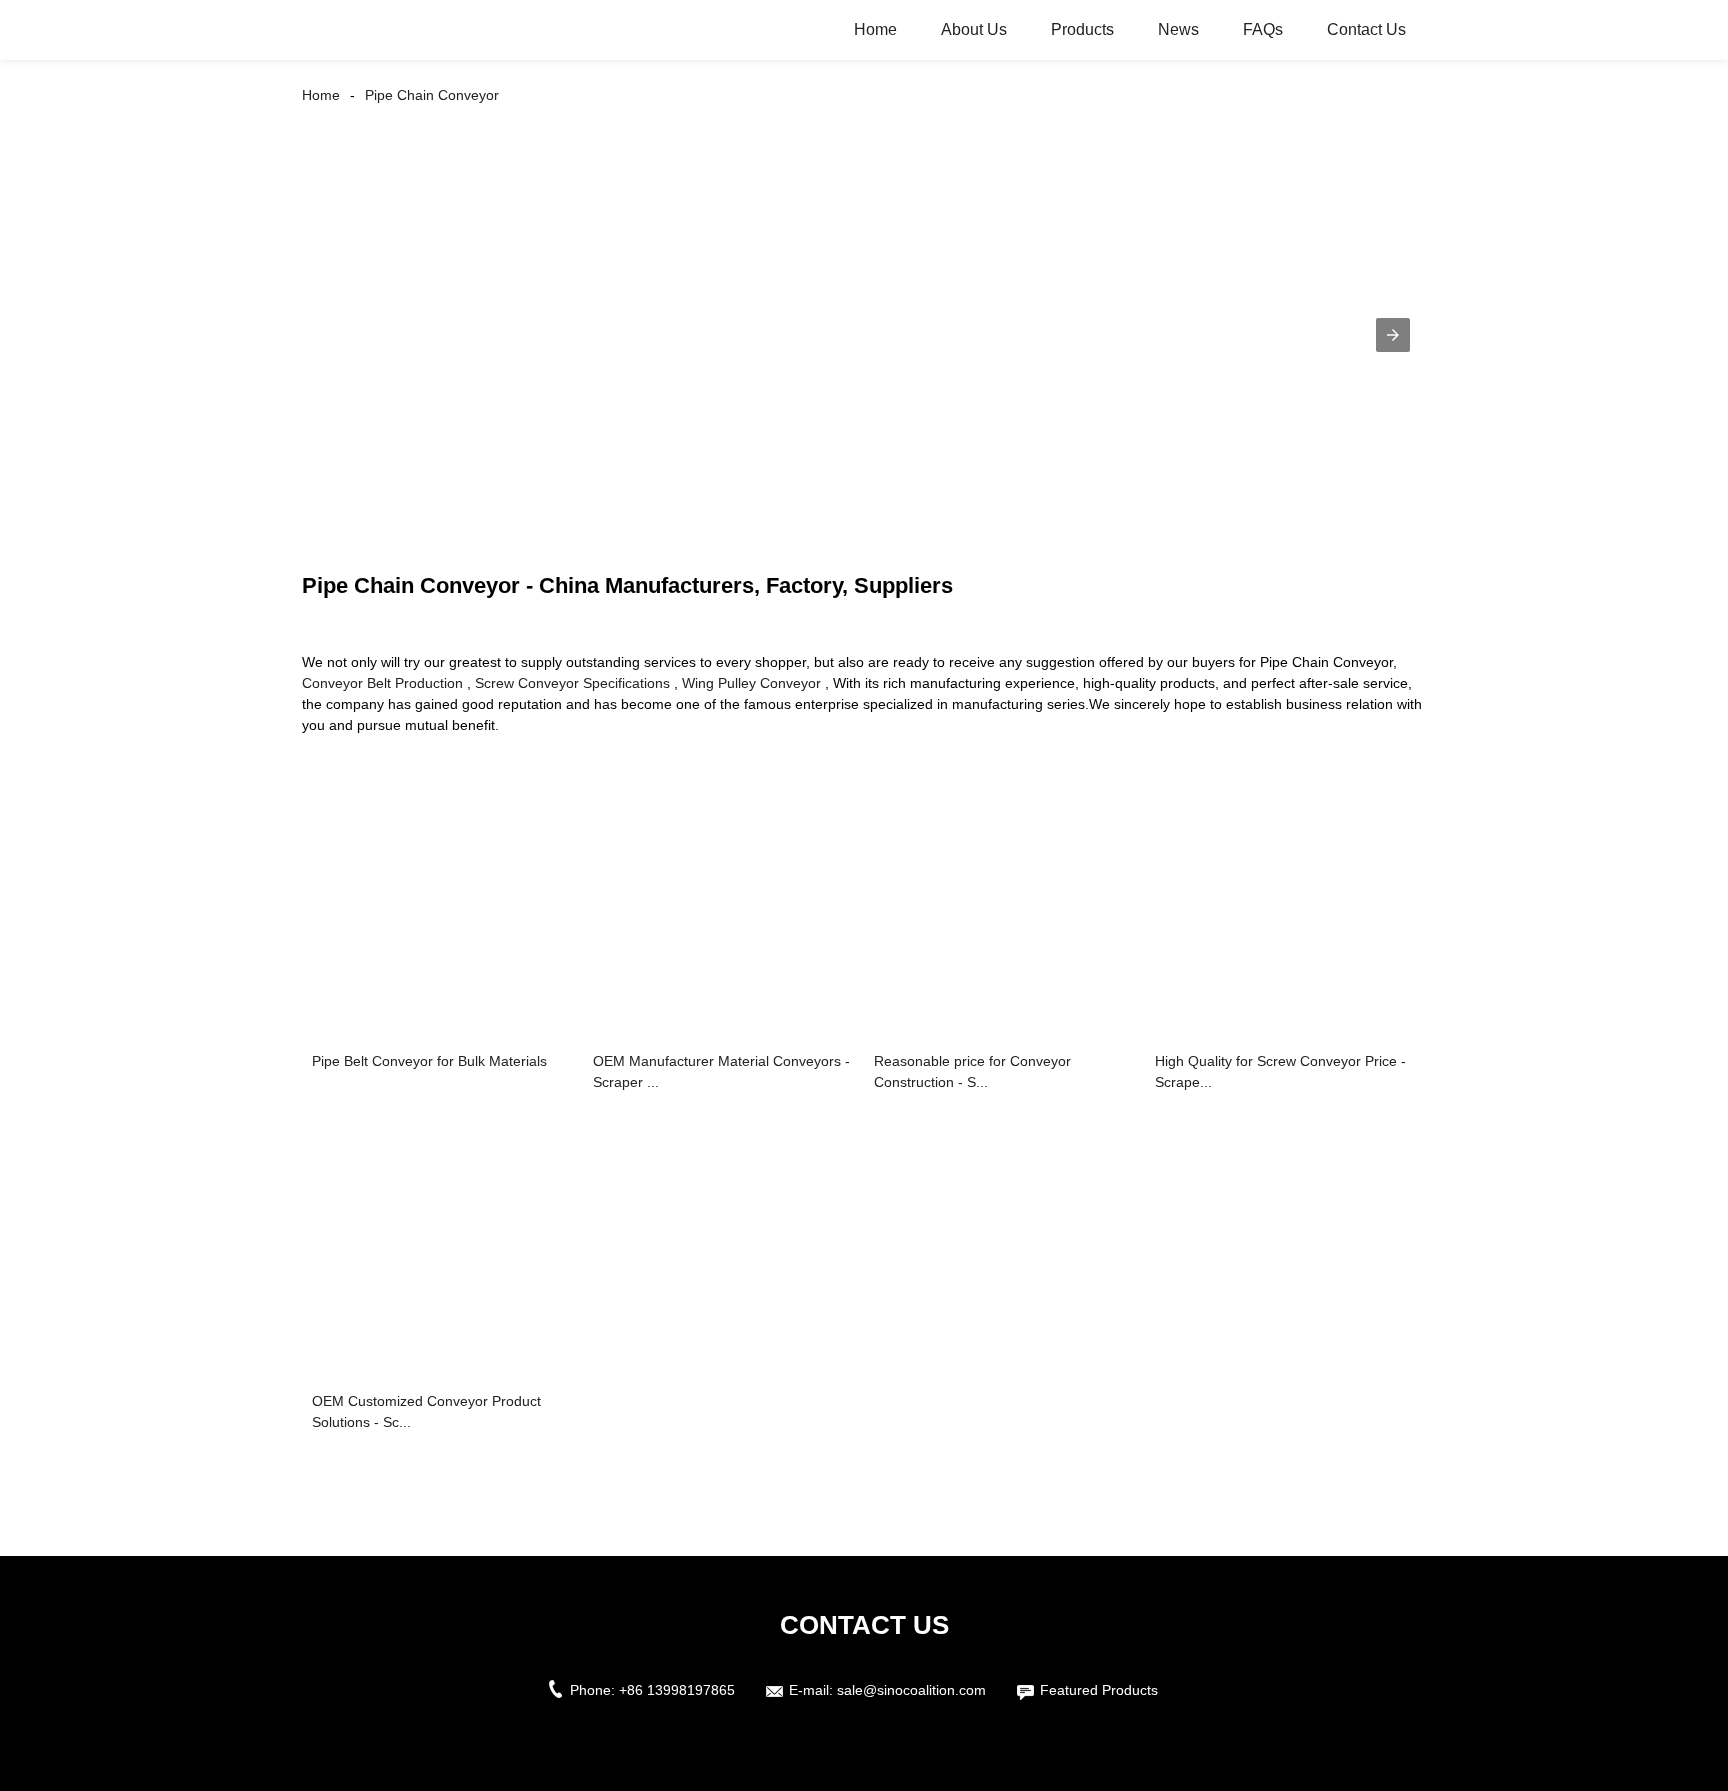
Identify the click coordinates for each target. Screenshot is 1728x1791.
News (1178, 29)
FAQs (1263, 29)
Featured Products (1099, 1690)
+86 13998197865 (677, 1690)
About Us (974, 29)
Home (875, 29)
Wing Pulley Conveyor (751, 683)
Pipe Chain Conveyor (432, 95)
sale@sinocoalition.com (911, 1690)
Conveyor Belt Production (382, 683)
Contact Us (1366, 29)
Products (1082, 29)
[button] (1393, 335)
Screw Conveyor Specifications (572, 683)
